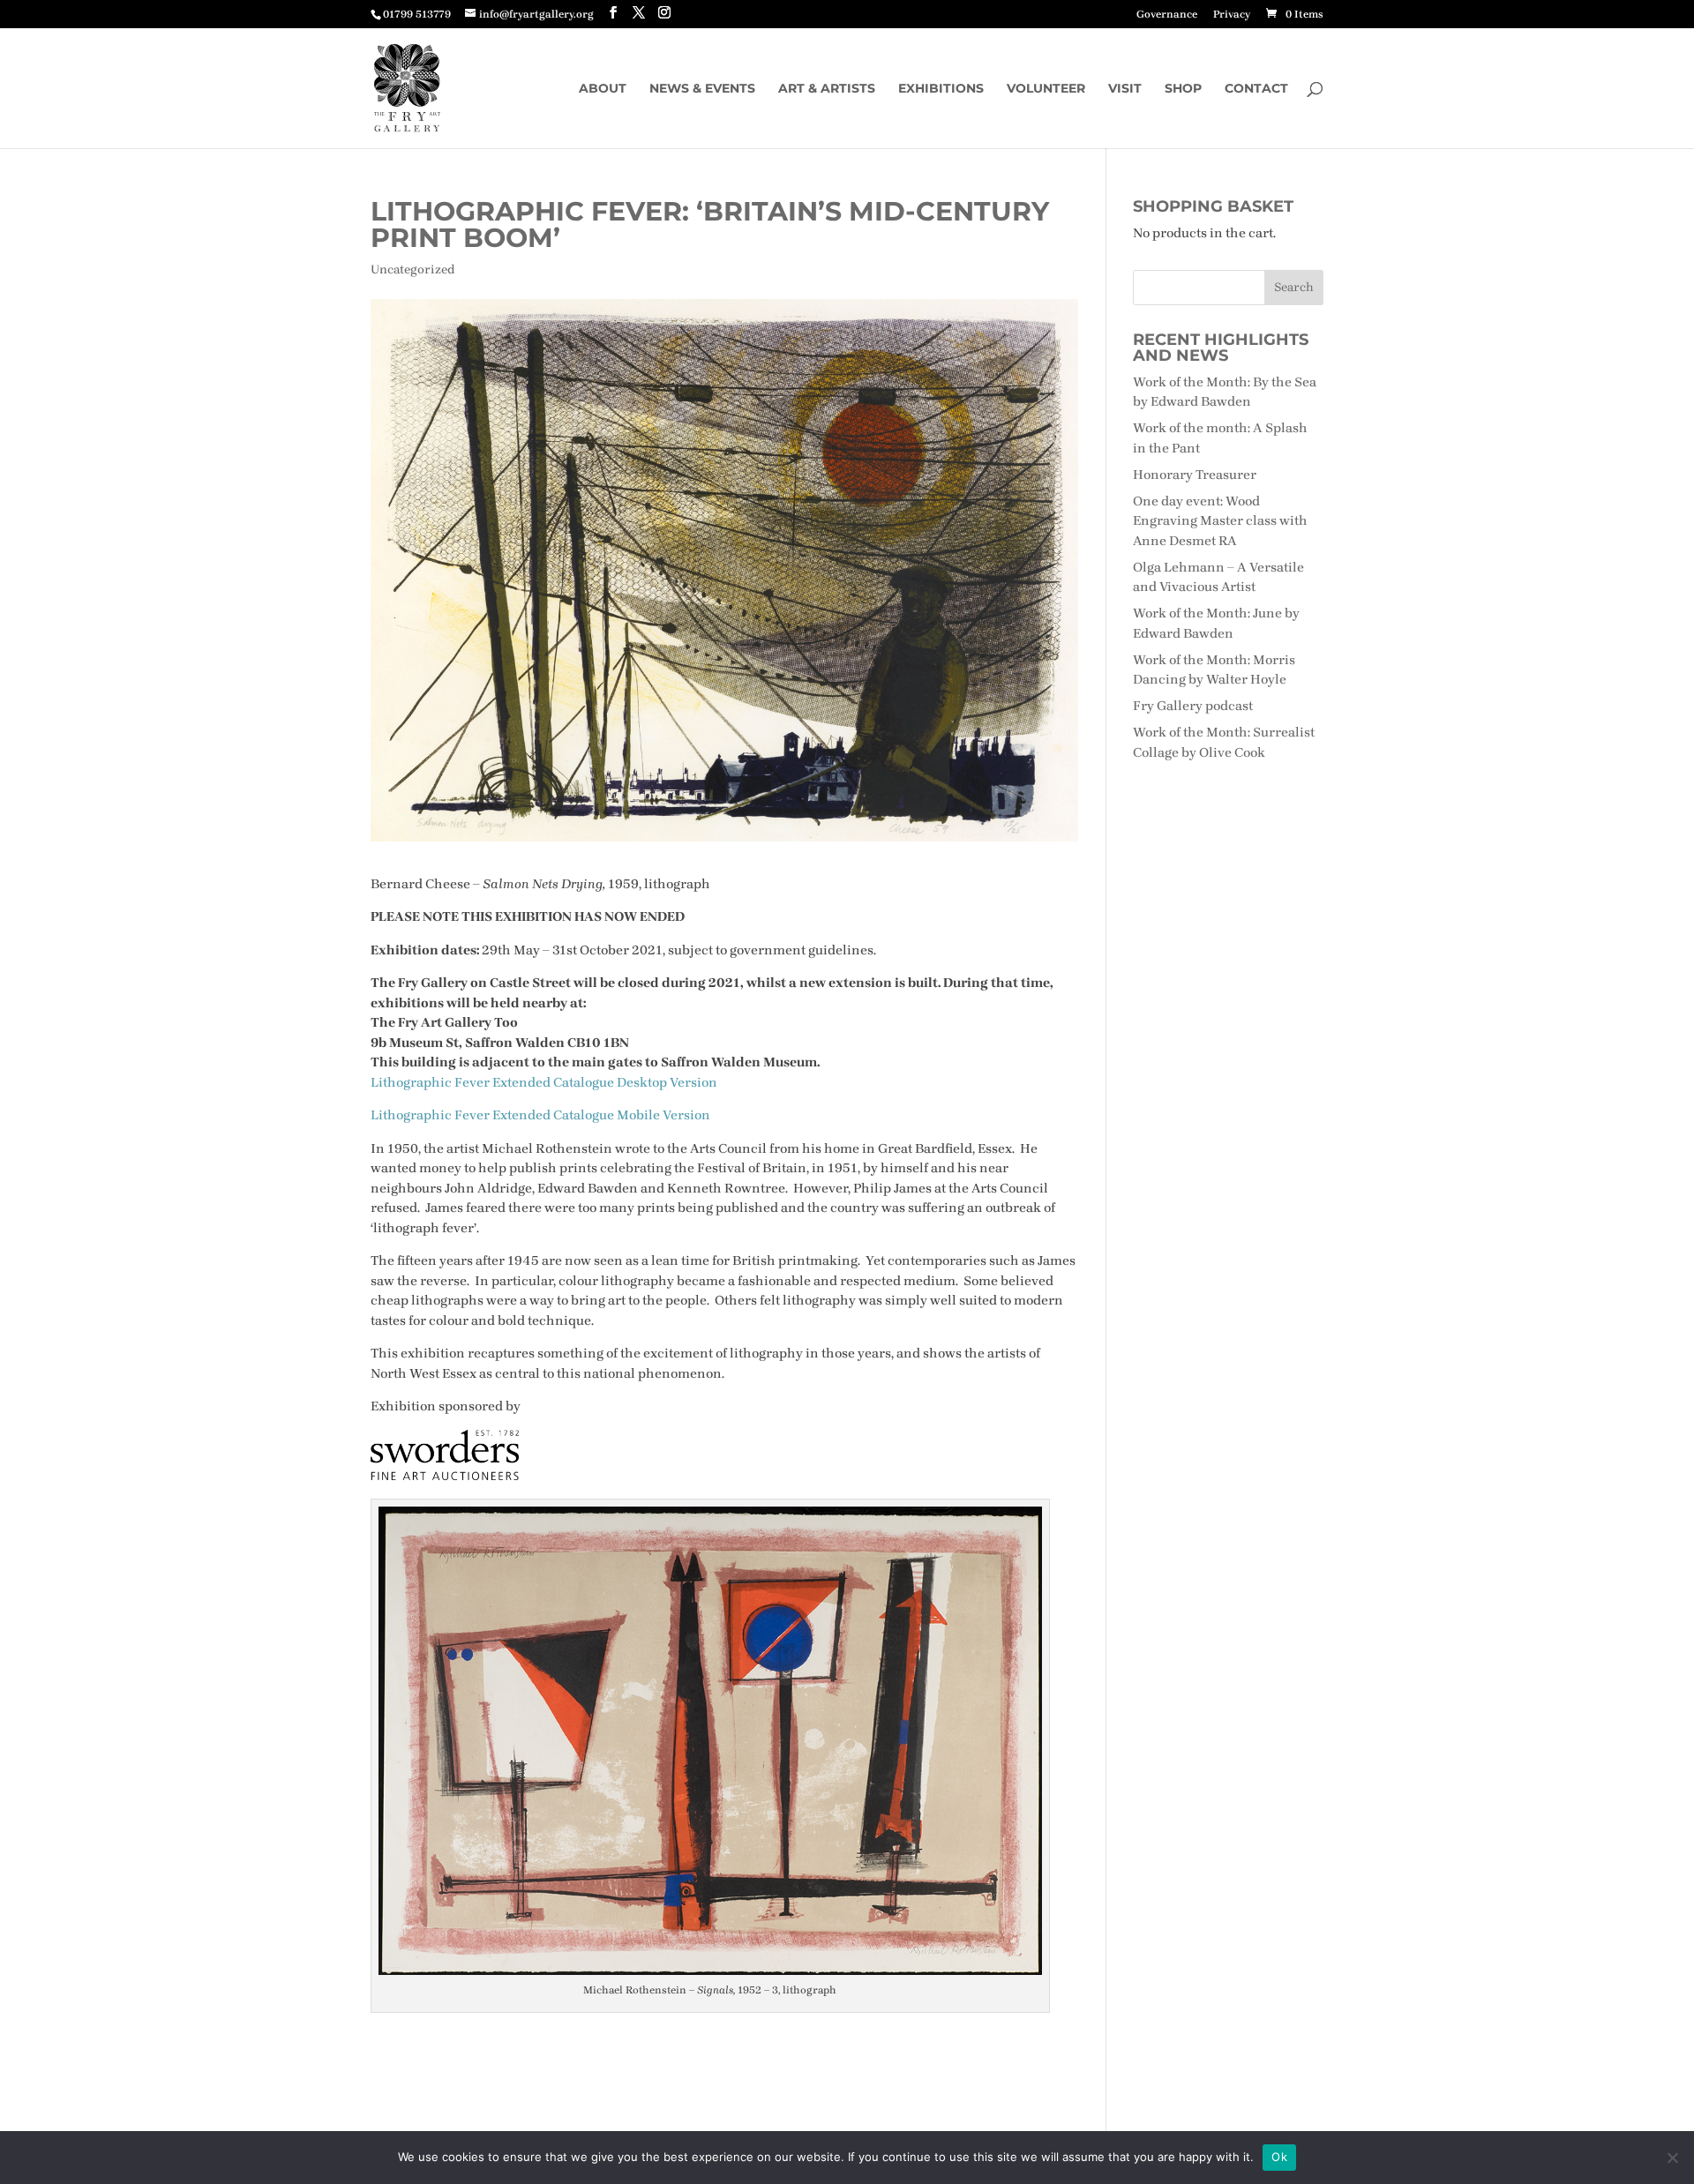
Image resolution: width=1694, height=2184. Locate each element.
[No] (1672, 2158)
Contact (1256, 89)
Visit (1125, 89)
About (603, 89)
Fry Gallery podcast (1193, 706)
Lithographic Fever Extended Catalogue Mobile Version (540, 1115)
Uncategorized (413, 269)
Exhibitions (941, 89)
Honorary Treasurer (1195, 475)
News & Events (702, 89)
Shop (1183, 89)
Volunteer (1046, 89)
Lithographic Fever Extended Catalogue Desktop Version (544, 1082)
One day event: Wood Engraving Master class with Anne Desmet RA (1220, 521)
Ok (1279, 2157)
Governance (1167, 15)
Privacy (1232, 15)
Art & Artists (827, 89)
